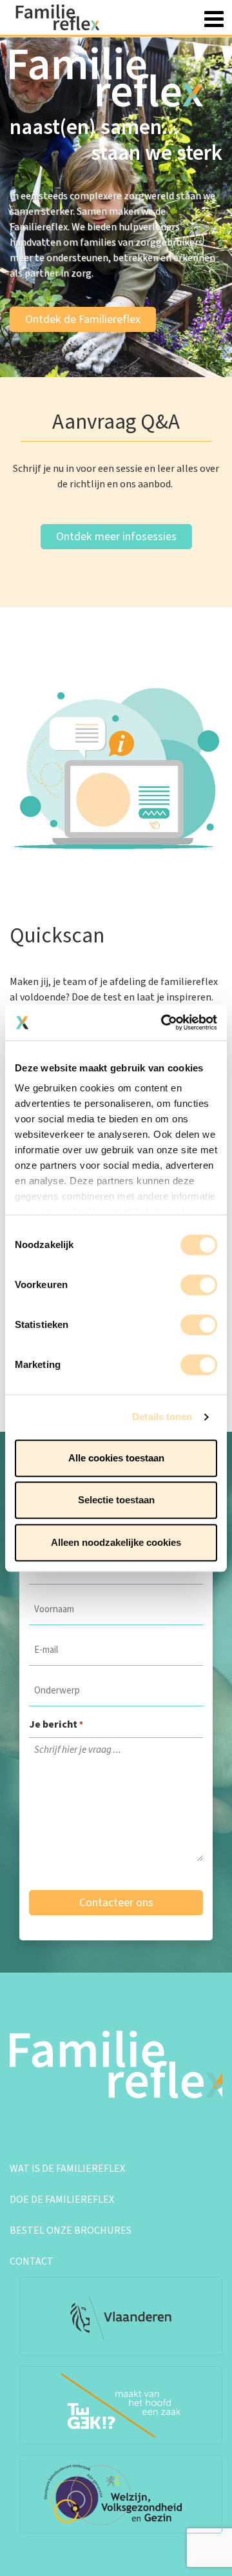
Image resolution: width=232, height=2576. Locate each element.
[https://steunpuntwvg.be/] (121, 2494)
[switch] (199, 1285)
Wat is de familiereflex (67, 2169)
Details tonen (162, 1417)
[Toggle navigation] (214, 17)
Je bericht (56, 1724)
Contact (32, 2261)
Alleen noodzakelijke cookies (116, 1542)
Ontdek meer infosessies (116, 537)
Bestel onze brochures (71, 2230)
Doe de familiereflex (62, 2200)
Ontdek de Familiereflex (83, 319)
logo (64, 17)
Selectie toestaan (116, 1500)
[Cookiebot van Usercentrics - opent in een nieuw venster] (164, 1022)
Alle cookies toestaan (116, 1458)
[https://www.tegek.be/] (121, 2405)
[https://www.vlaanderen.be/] (121, 2316)
